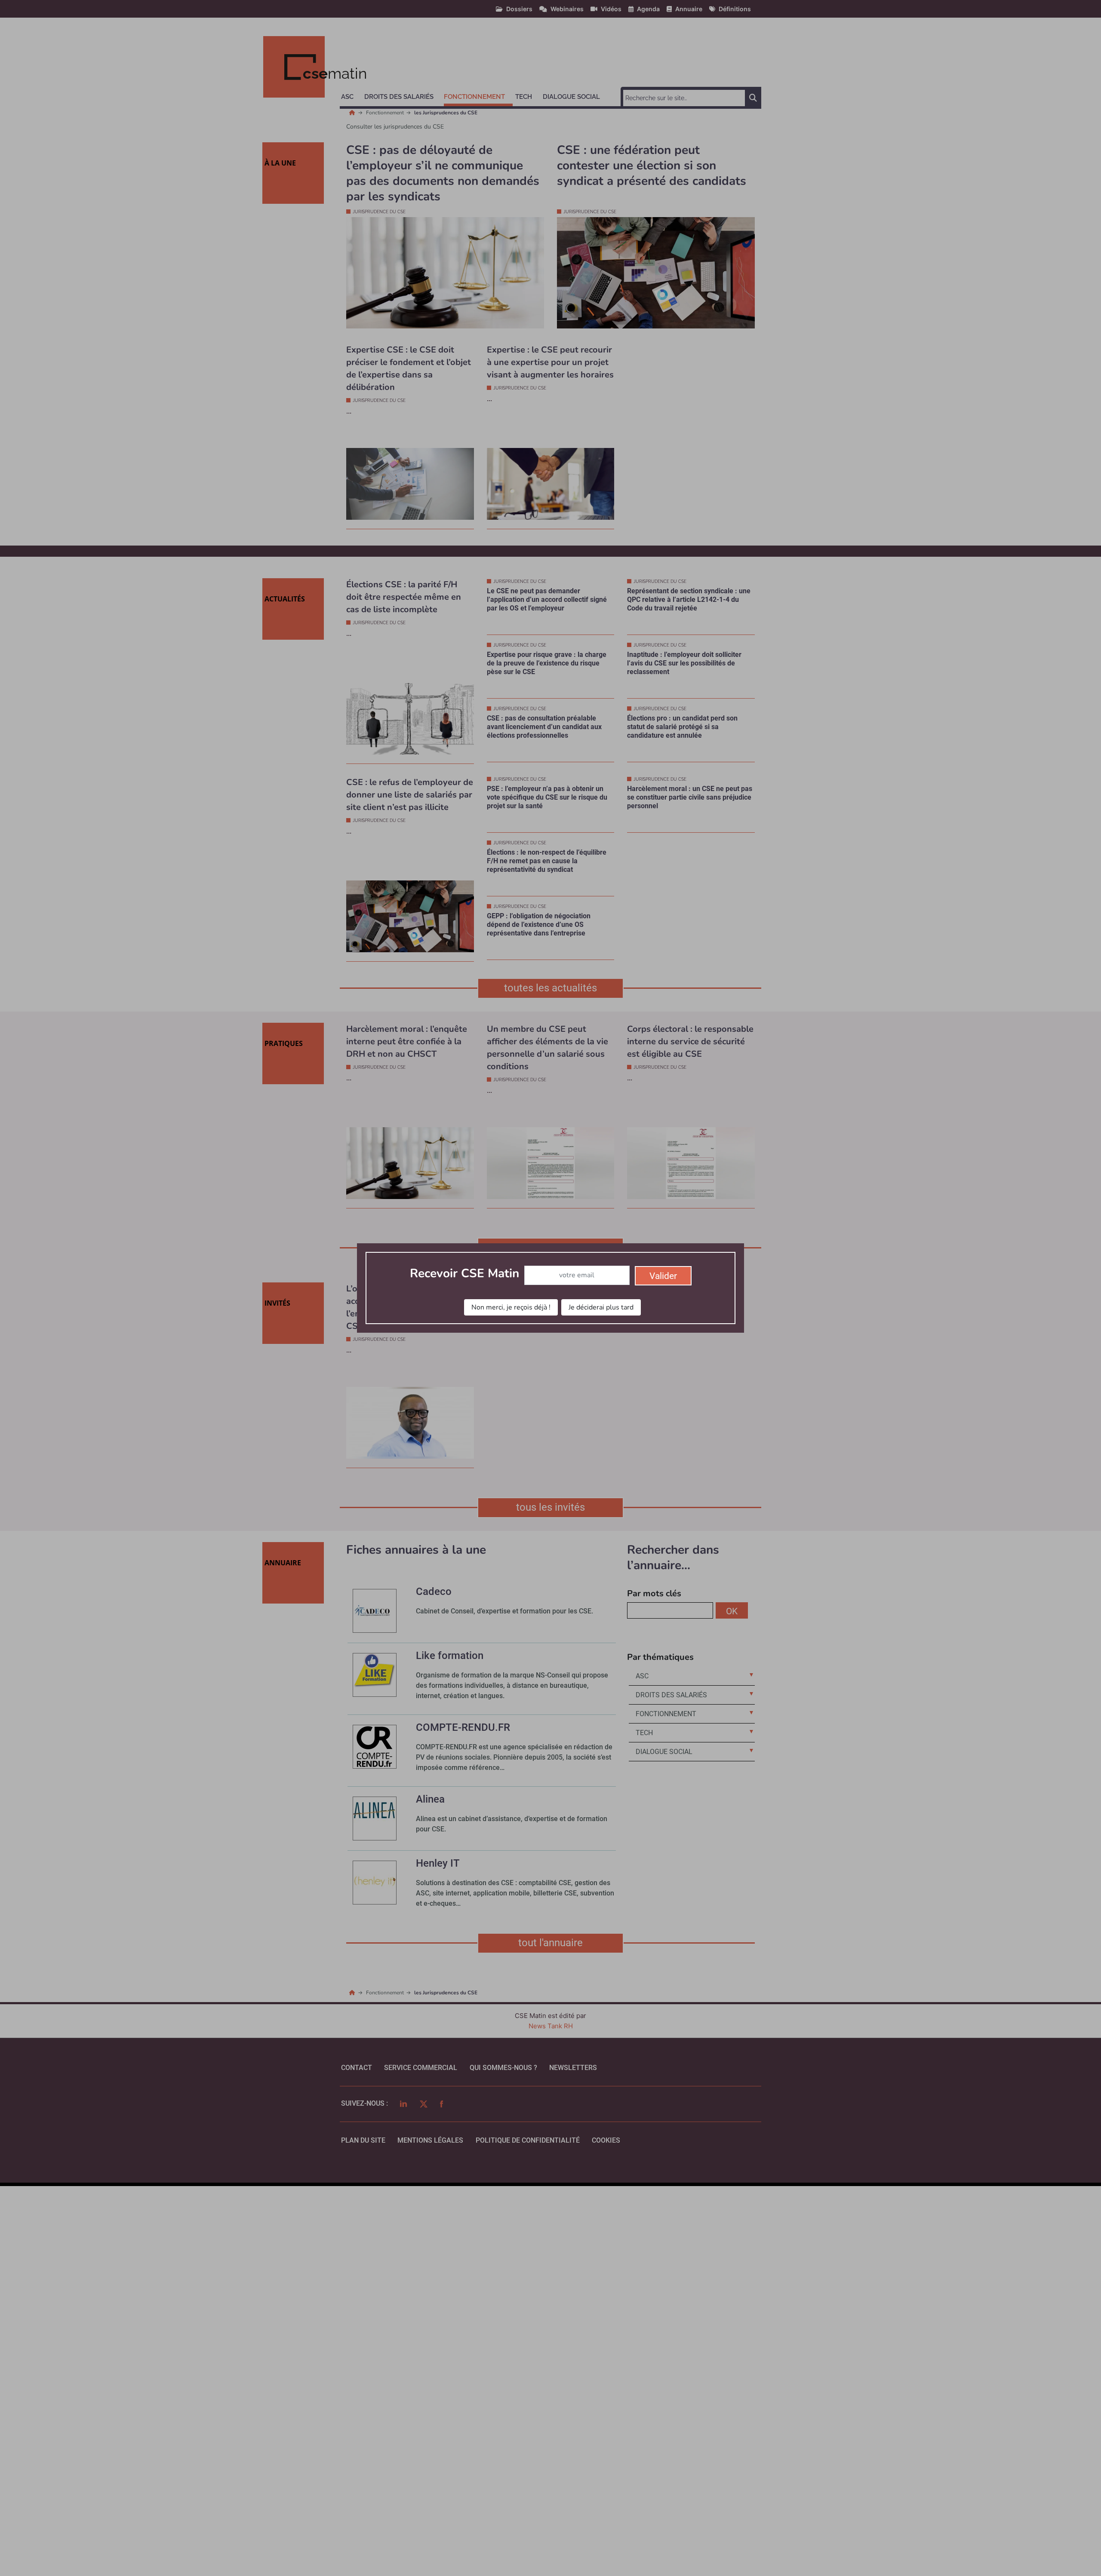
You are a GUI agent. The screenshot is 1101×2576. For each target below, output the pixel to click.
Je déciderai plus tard (601, 1307)
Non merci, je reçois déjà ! (511, 1307)
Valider (663, 1276)
